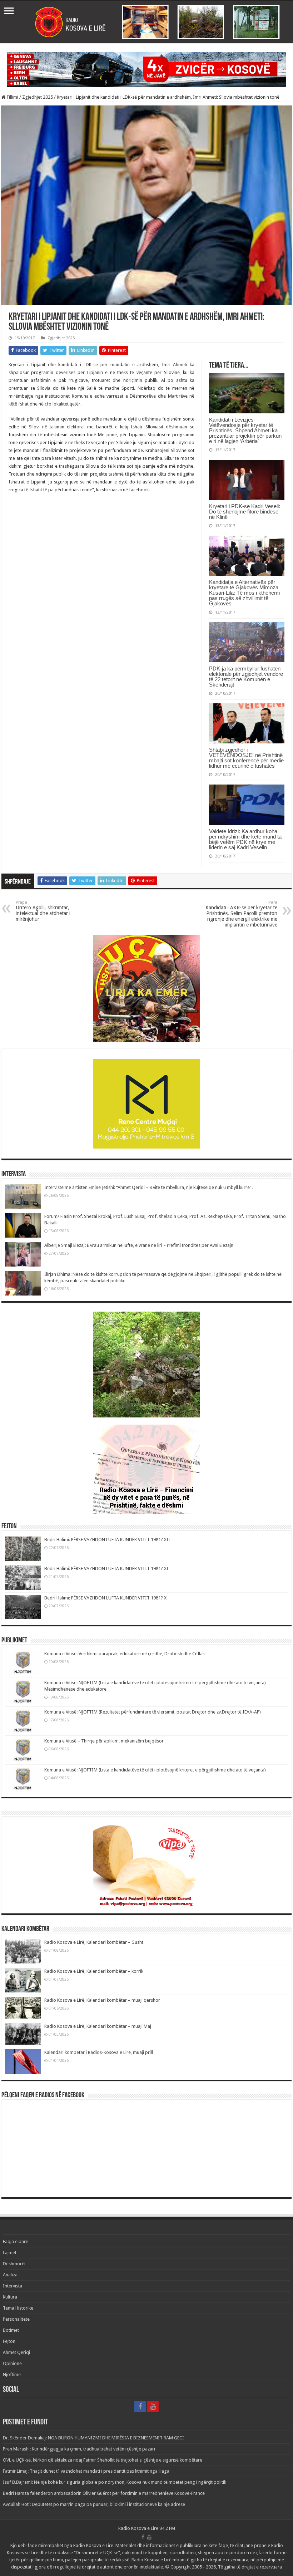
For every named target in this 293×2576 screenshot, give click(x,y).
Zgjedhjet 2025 (38, 97)
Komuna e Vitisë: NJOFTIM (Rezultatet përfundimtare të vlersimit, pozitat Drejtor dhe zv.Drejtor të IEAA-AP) (153, 1712)
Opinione (12, 2363)
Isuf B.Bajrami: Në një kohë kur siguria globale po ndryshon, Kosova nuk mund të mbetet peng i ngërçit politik (115, 2482)
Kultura (10, 2297)
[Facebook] (140, 2407)
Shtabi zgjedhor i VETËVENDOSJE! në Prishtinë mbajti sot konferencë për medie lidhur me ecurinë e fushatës (246, 758)
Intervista (13, 2286)
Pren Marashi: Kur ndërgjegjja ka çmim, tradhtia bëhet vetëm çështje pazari (79, 2449)
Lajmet (10, 2253)
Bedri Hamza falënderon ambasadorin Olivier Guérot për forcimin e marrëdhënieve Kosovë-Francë (104, 2493)
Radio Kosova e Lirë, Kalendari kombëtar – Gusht (94, 1942)
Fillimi (12, 97)
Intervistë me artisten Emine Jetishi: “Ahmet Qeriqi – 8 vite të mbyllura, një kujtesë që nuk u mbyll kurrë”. (148, 1187)
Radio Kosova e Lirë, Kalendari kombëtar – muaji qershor (102, 2000)
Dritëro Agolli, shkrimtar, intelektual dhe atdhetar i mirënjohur (43, 911)
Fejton (9, 2341)
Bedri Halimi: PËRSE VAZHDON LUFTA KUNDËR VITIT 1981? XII (107, 1540)
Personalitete (16, 2319)
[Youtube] (153, 2407)
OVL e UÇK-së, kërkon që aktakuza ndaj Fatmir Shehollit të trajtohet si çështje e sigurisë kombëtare (103, 2460)
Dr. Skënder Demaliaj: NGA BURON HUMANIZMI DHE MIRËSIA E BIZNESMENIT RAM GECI (93, 2438)
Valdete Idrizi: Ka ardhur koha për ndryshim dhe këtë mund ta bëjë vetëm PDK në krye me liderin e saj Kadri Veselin (245, 839)
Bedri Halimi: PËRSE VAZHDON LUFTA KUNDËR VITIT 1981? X (105, 1598)
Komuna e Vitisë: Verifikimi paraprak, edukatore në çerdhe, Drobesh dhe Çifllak (125, 1654)
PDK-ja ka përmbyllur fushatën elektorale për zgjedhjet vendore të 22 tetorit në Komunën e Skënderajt (246, 677)
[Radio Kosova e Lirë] (146, 22)
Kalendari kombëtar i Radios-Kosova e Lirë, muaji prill (99, 2052)
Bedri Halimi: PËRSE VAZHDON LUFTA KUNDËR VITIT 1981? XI (106, 1569)
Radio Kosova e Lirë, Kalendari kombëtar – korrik (94, 1971)
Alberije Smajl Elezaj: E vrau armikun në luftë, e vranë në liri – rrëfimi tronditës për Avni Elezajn (139, 1245)
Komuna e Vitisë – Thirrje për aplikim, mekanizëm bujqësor (104, 1741)
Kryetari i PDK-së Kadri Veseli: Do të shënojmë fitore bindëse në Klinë (245, 512)
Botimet (11, 2330)
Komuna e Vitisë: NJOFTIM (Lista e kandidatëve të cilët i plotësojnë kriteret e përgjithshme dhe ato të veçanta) (155, 1770)
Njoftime (12, 2375)
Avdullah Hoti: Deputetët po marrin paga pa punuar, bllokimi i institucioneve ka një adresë (94, 2504)
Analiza (10, 2275)
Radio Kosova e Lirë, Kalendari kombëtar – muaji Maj (98, 2026)
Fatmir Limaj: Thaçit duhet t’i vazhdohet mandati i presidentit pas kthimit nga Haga (86, 2471)
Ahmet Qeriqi (16, 2352)
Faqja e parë (16, 2241)
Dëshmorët (14, 2264)
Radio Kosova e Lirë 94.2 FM (147, 2528)
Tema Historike (18, 2308)
